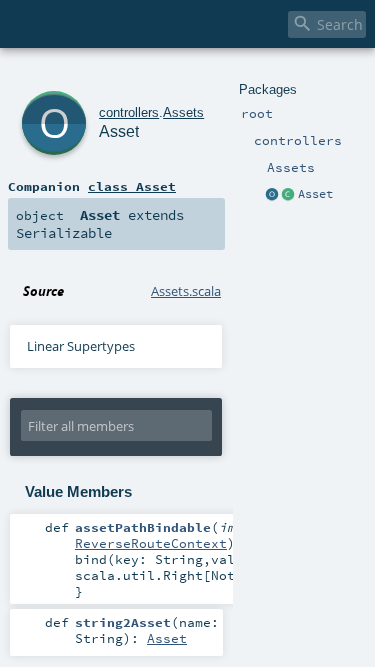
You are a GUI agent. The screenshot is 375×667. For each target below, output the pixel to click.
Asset (315, 194)
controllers (129, 112)
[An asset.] (289, 195)
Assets (183, 112)
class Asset (132, 186)
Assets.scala (186, 291)
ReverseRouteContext (151, 543)
